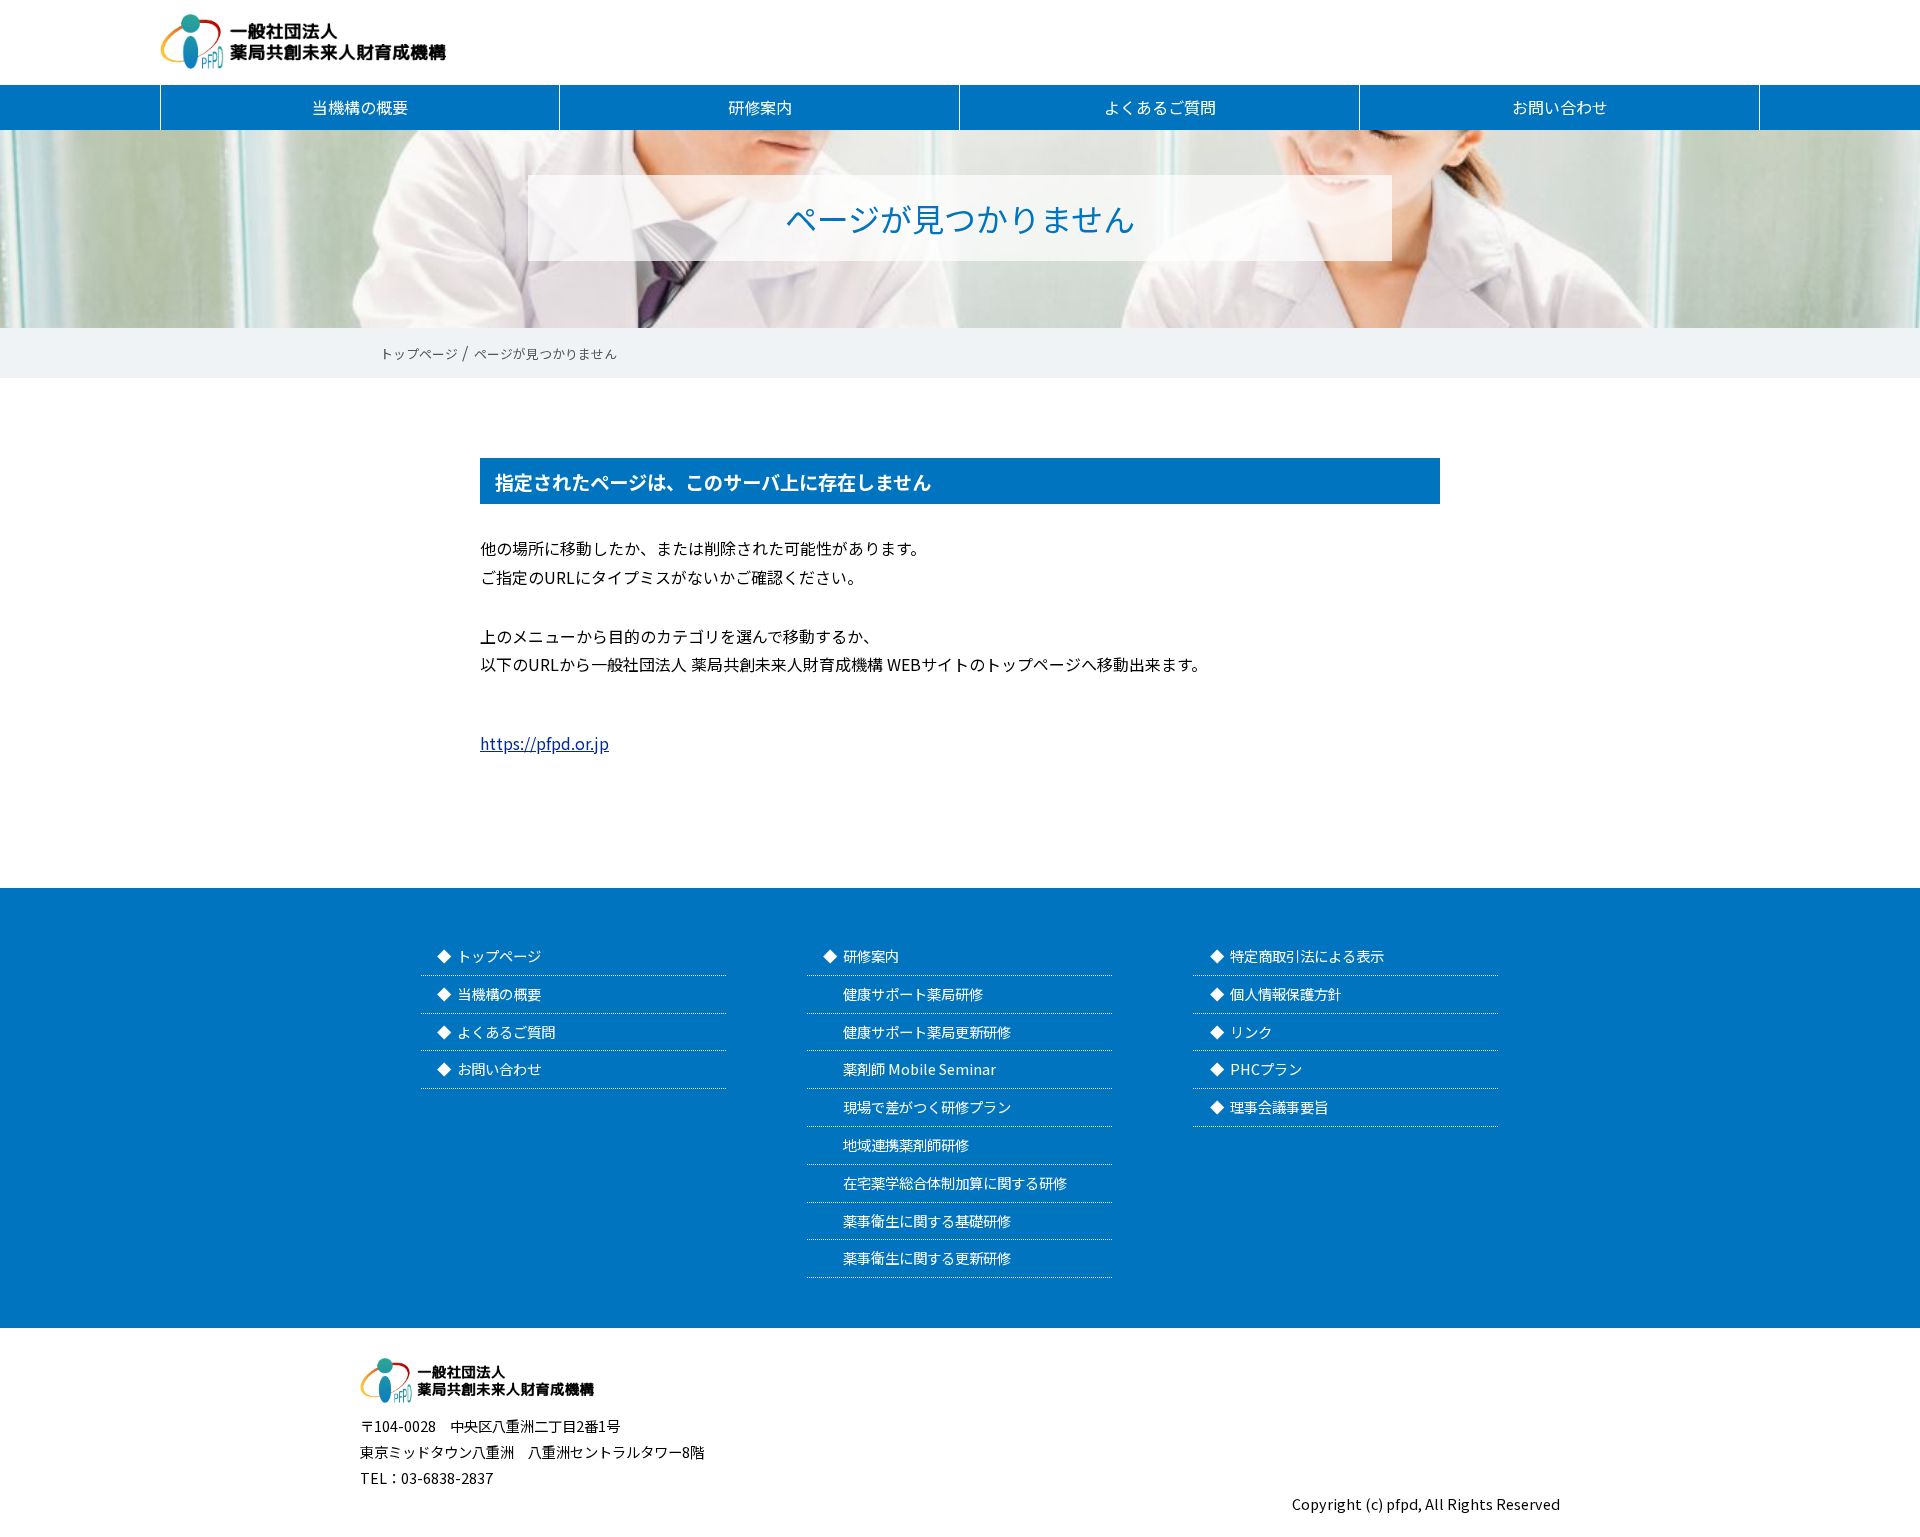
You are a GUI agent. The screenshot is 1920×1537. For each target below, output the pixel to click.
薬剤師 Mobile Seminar (919, 1068)
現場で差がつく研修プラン (927, 1106)
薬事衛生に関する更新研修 (927, 1257)
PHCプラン (1266, 1068)
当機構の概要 (360, 107)
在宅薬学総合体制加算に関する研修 (955, 1182)
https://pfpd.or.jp (544, 743)
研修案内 (760, 107)
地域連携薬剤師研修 (906, 1144)
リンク (1251, 1031)
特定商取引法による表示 (1307, 955)
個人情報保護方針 (1286, 993)
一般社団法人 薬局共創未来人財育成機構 (303, 41)
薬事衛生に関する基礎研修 (927, 1220)
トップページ (499, 955)
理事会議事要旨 (1279, 1106)
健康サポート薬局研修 (913, 993)
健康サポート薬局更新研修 (927, 1031)
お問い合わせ (1560, 107)
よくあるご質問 (1160, 107)
